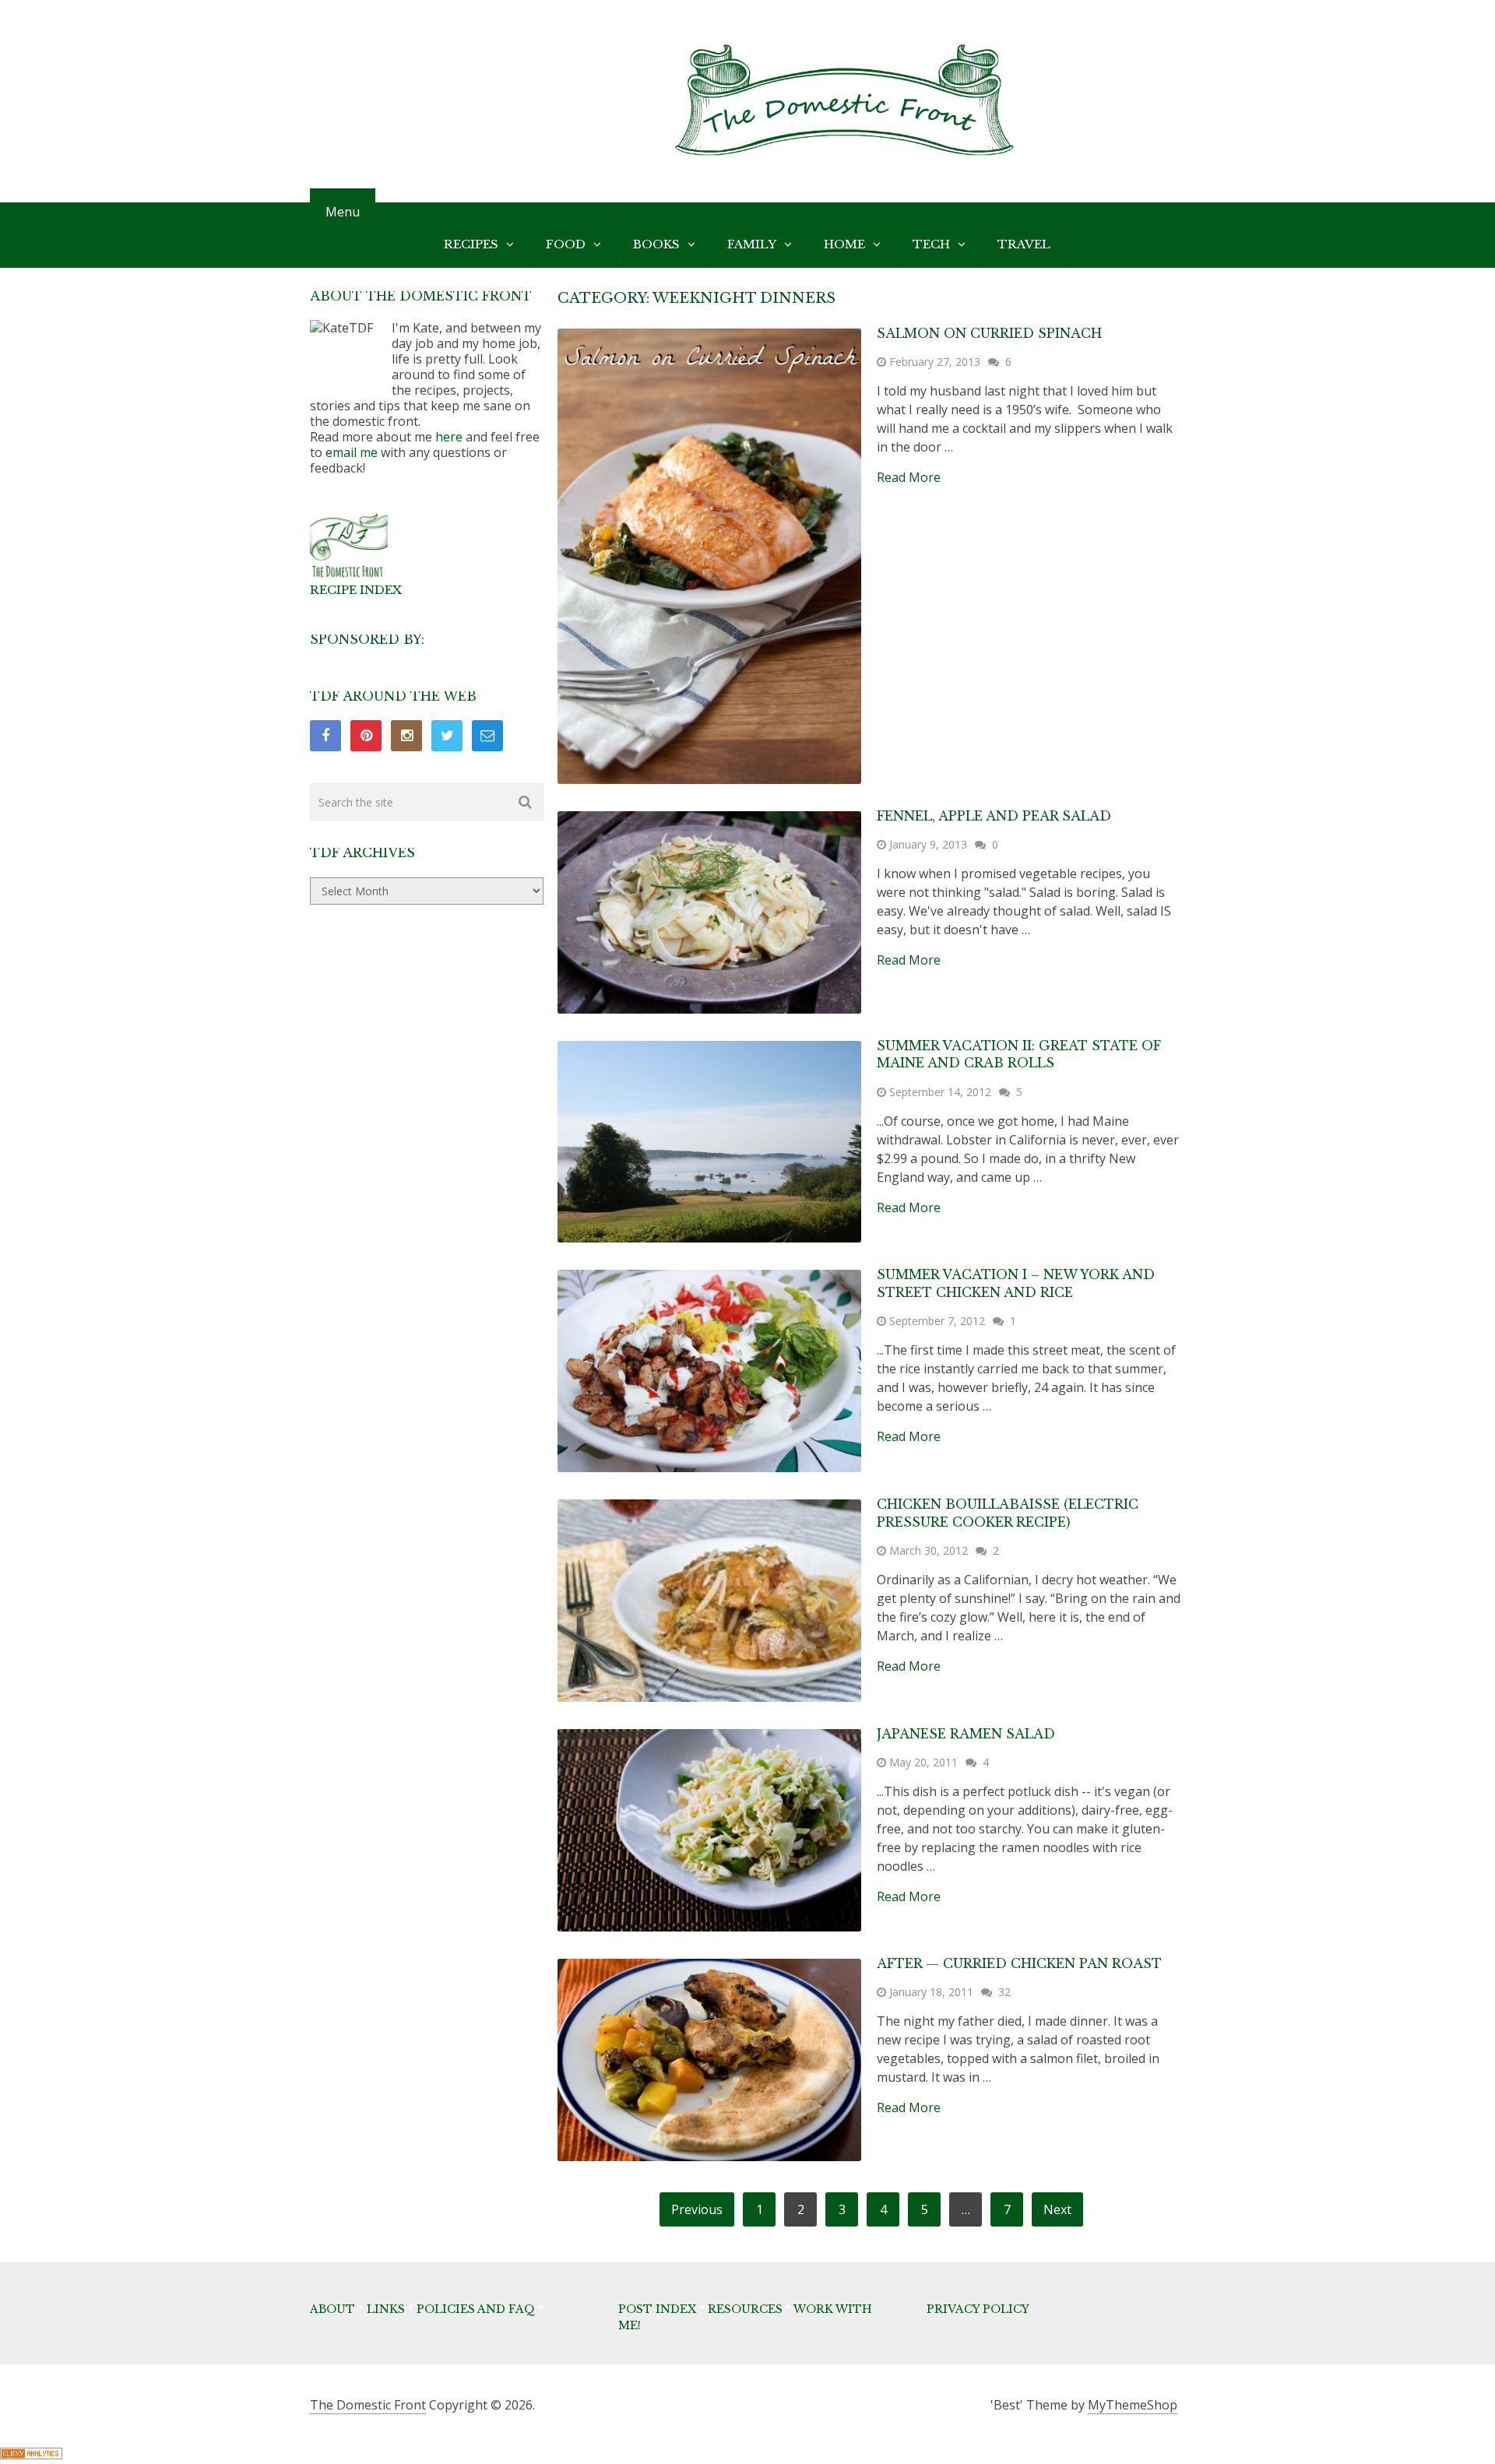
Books (656, 244)
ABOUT (332, 2309)
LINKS (386, 2309)
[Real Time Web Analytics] (31, 2455)
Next (1057, 2209)
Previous (697, 2209)
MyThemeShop (1133, 2405)
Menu (343, 212)
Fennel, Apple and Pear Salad (994, 816)
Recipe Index (356, 590)
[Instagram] (406, 736)
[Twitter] (447, 736)
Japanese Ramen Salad (966, 1734)
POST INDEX (657, 2309)
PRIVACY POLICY (978, 2309)
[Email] (487, 736)
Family (752, 244)
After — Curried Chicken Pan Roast (1019, 1963)
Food (566, 244)
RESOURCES (745, 2309)
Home (844, 244)
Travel (1024, 244)
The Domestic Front (368, 2405)
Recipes (471, 244)
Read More (909, 477)
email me (352, 452)
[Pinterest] (366, 736)
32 (1004, 1992)
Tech (931, 244)
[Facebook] (325, 736)
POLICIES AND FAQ (476, 2309)
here (449, 437)
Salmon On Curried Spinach (989, 333)
